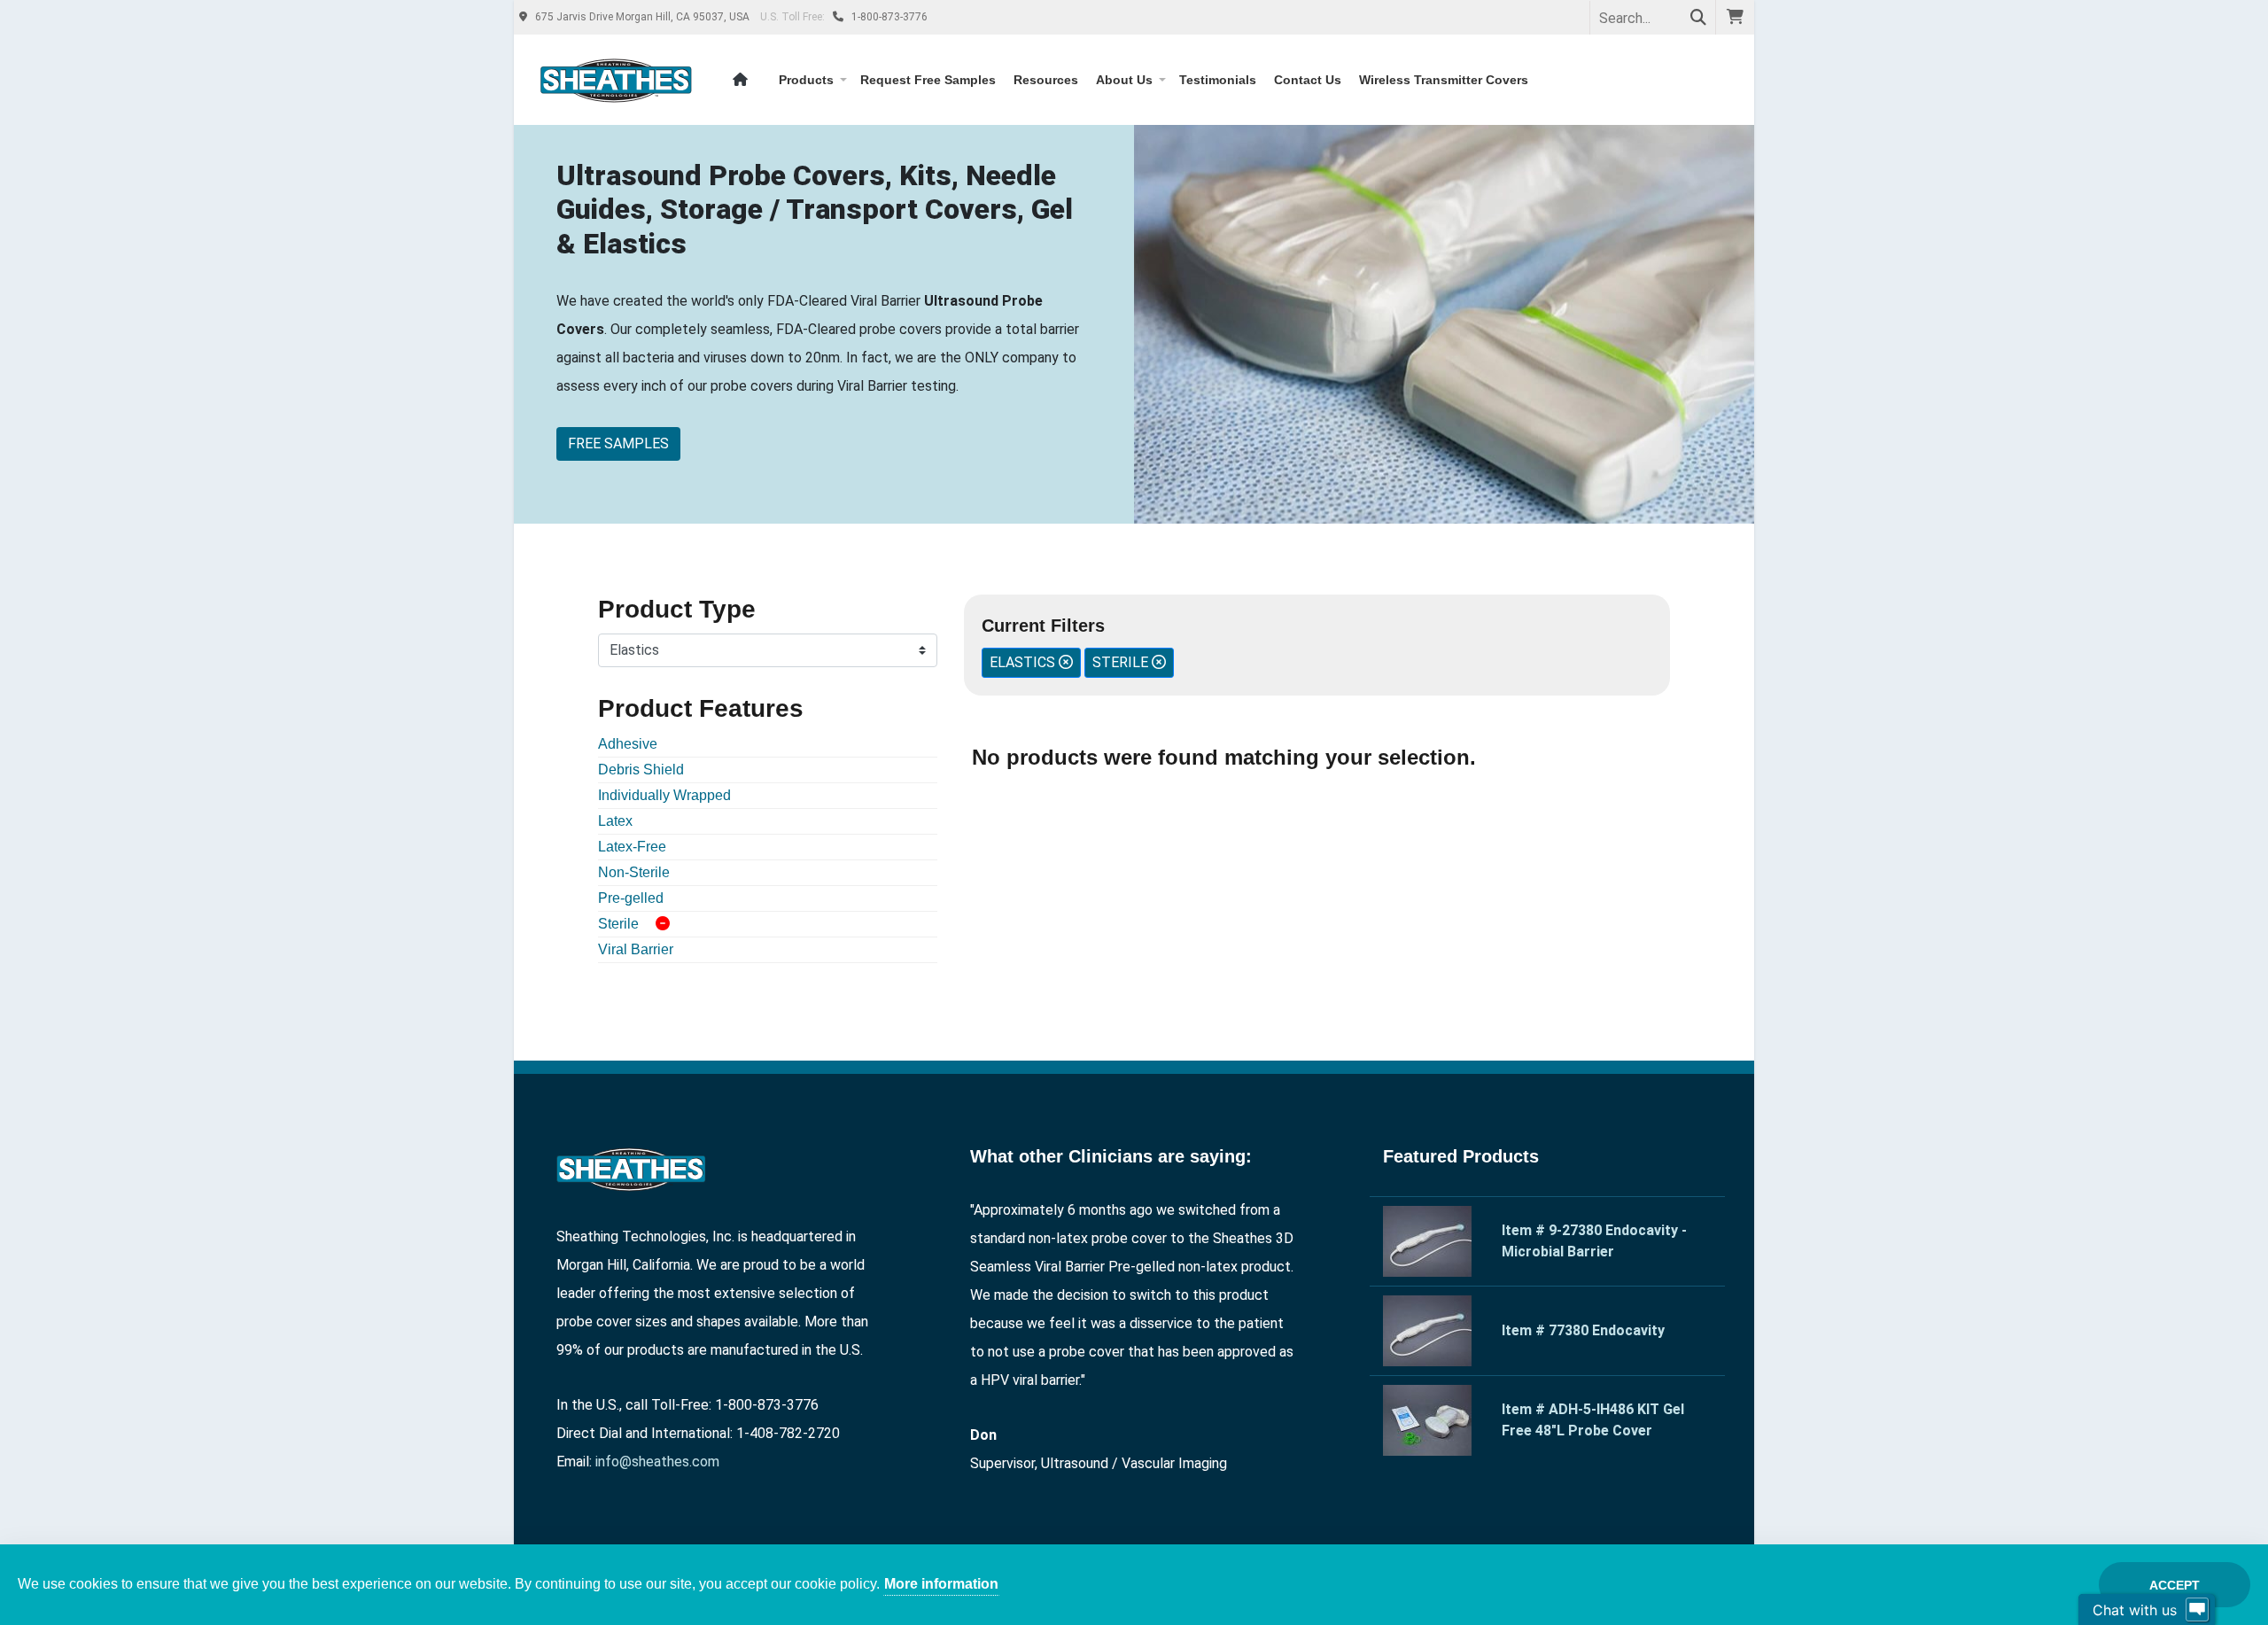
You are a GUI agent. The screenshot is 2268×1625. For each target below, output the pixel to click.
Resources (1046, 80)
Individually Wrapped (664, 795)
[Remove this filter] (663, 924)
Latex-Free (632, 847)
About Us (1124, 80)
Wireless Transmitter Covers (1444, 80)
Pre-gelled (631, 898)
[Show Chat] (2197, 1610)
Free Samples (618, 443)
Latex (615, 821)
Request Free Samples (928, 80)
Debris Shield (641, 770)
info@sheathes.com (657, 1462)
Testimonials (1218, 80)
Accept (2175, 1585)
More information (941, 1584)
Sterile (618, 924)
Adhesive (628, 744)
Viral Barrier (636, 949)
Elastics (1024, 662)
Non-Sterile (634, 872)
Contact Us (1308, 80)
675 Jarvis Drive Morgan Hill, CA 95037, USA (642, 17)
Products (806, 80)
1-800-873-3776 (888, 17)
